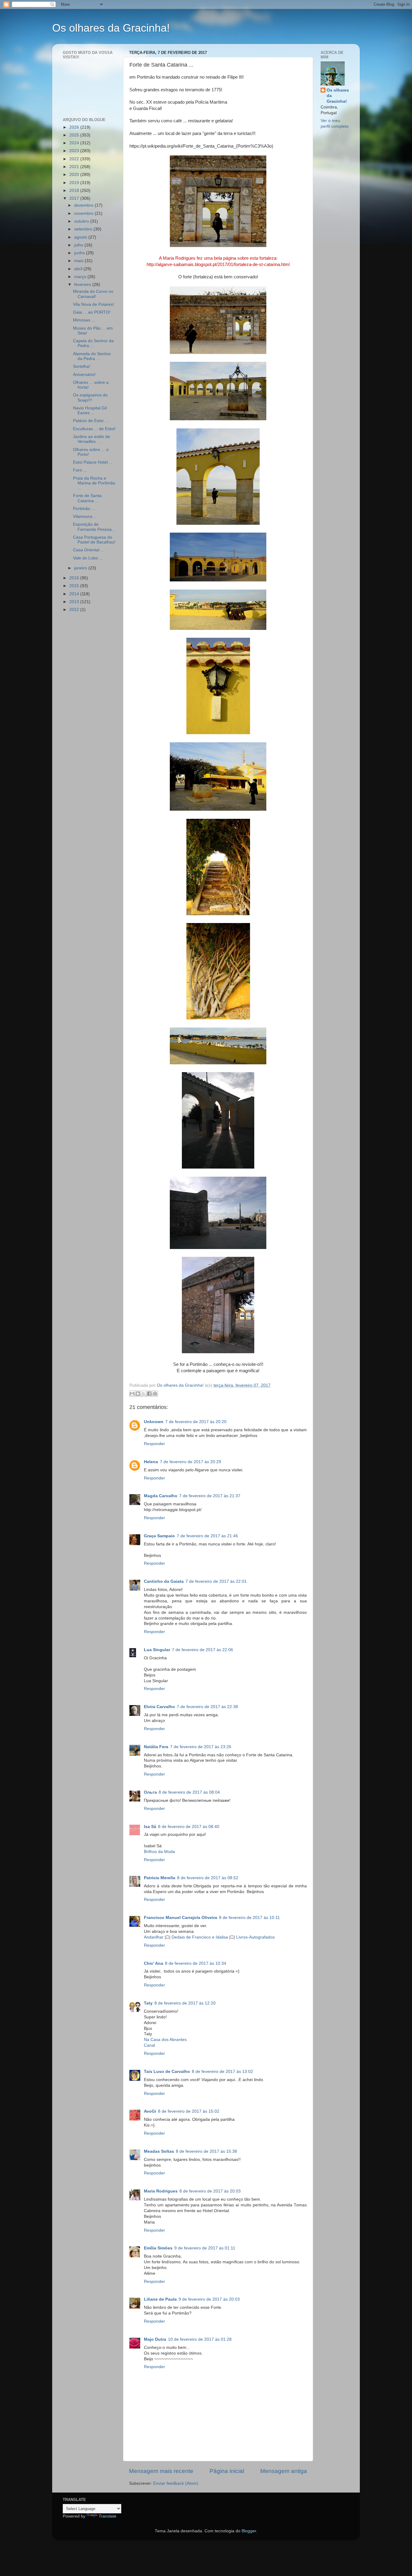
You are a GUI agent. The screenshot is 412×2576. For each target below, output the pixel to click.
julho (79, 245)
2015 (75, 586)
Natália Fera (156, 1747)
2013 (75, 602)
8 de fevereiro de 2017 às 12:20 (185, 2003)
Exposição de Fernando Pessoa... (94, 527)
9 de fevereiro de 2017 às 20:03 (209, 2299)
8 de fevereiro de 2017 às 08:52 (208, 1878)
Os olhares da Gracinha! (111, 28)
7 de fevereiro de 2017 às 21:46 (207, 1536)
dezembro (84, 205)
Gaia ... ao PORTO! (92, 312)
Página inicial (227, 2471)
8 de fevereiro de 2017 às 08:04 (189, 1792)
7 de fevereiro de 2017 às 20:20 (196, 1422)
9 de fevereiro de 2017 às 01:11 (205, 2248)
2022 (75, 159)
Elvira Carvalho (159, 1707)
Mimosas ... (84, 320)
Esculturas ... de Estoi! (94, 429)
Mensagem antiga (284, 2471)
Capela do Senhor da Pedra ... (93, 343)
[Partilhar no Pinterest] (155, 1394)
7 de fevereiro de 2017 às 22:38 (207, 1707)
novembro (84, 213)
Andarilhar (154, 1937)
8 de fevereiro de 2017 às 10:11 (249, 1918)
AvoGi (150, 2111)
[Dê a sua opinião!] (138, 1394)
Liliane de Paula (160, 2299)
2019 (75, 183)
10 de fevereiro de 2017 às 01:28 (200, 2339)
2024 (75, 143)
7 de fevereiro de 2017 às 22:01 (216, 1581)
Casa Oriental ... (89, 550)
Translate (108, 2516)
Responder (154, 1444)
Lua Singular (157, 1650)
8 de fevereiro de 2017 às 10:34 (196, 1963)
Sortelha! (82, 366)
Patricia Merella (160, 1878)
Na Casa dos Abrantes (165, 2040)
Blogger (249, 2531)
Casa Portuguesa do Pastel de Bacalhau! (94, 540)
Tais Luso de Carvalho (167, 2072)
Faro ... (80, 470)
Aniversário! (84, 375)
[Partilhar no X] (144, 1394)
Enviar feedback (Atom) (176, 2483)
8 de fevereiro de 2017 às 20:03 (210, 2191)
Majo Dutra (155, 2339)
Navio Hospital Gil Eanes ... (90, 410)
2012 (75, 610)
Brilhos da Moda (159, 1852)
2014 (75, 594)
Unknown (154, 1422)
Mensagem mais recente (161, 2471)
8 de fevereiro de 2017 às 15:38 (206, 2151)
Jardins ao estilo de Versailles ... (92, 439)
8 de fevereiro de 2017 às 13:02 (222, 2072)
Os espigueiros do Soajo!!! (90, 398)
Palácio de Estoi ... (91, 421)
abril (79, 269)
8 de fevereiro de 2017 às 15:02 (189, 2111)
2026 (75, 127)
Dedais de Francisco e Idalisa (200, 1937)
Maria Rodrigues (161, 2191)
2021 (75, 167)
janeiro (81, 568)
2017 (75, 198)
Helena (151, 1462)
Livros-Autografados (255, 1937)
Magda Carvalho (161, 1496)
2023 (75, 151)
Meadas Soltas (159, 2151)
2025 (75, 135)
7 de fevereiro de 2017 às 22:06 (203, 1650)
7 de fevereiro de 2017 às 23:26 (201, 1747)
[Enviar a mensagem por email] (132, 1394)
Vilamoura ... (85, 516)
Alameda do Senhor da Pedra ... (92, 356)
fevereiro (83, 285)
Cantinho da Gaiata (164, 1581)
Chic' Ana (154, 1963)
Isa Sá (150, 1827)
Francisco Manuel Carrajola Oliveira (181, 1918)
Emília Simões (158, 2248)
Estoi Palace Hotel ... (93, 462)
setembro (84, 229)
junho (80, 253)
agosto (81, 237)
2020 (75, 175)
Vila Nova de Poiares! (93, 304)
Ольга (150, 1792)
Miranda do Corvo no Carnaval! (93, 294)
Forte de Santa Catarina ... (87, 498)
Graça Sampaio (159, 1536)
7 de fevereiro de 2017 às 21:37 (210, 1496)
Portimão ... (84, 509)
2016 (75, 578)
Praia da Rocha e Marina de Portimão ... (94, 483)
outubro (82, 221)
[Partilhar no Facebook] (149, 1394)
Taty (148, 2003)
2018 (75, 191)
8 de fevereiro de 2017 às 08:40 (189, 1827)
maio (79, 261)
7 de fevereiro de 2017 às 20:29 (190, 1462)
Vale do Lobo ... (88, 558)
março (81, 277)
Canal (149, 2045)
